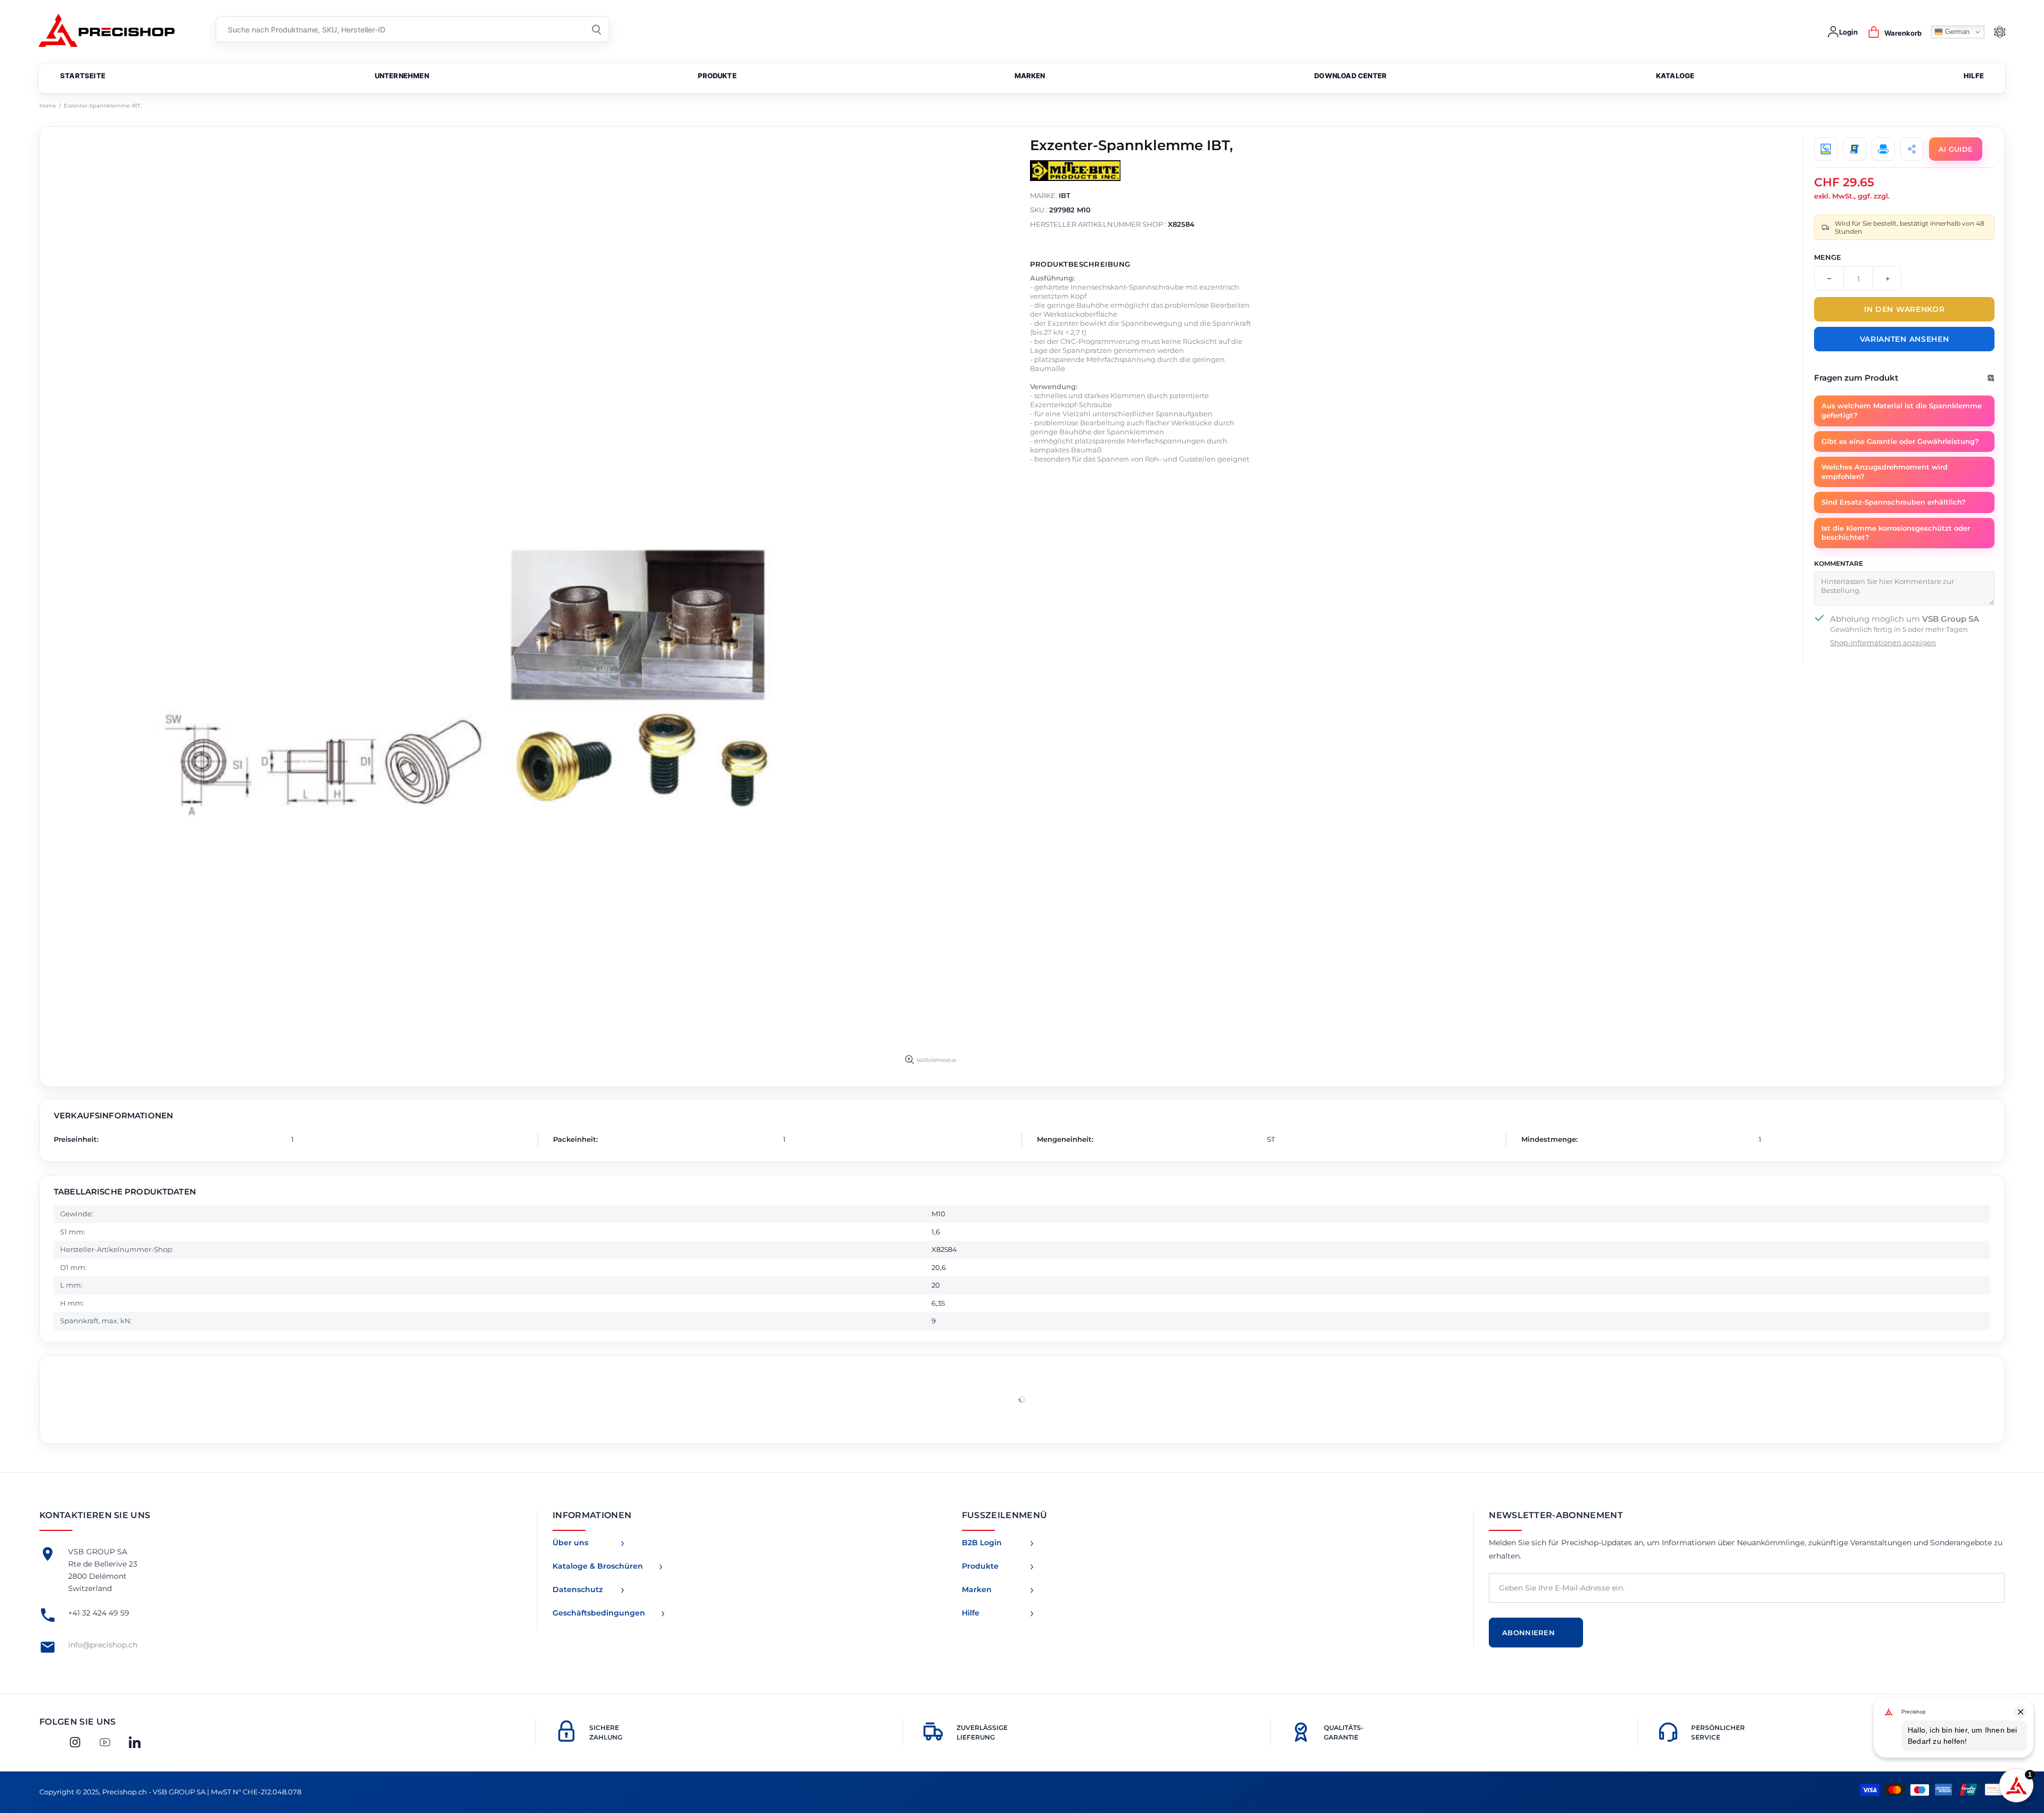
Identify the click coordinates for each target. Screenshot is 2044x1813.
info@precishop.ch (103, 1645)
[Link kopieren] (1912, 149)
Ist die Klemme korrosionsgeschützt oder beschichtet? (1896, 533)
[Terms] (1855, 149)
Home (48, 106)
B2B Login (982, 1543)
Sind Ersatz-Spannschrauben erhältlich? (1894, 502)
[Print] (1883, 149)
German (1956, 32)
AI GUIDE (1956, 149)
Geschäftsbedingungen (599, 1613)
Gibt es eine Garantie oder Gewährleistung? (1900, 441)
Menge (1828, 257)
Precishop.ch (114, 32)
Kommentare (1839, 563)
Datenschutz (578, 1589)
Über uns (570, 1543)
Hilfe (971, 1613)
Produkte (980, 1566)
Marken (977, 1589)
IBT (1065, 195)
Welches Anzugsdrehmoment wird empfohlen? (1885, 472)
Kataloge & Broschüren (598, 1566)
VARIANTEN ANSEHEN (1905, 339)
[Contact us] (1826, 149)
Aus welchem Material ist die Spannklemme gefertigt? (1902, 410)
